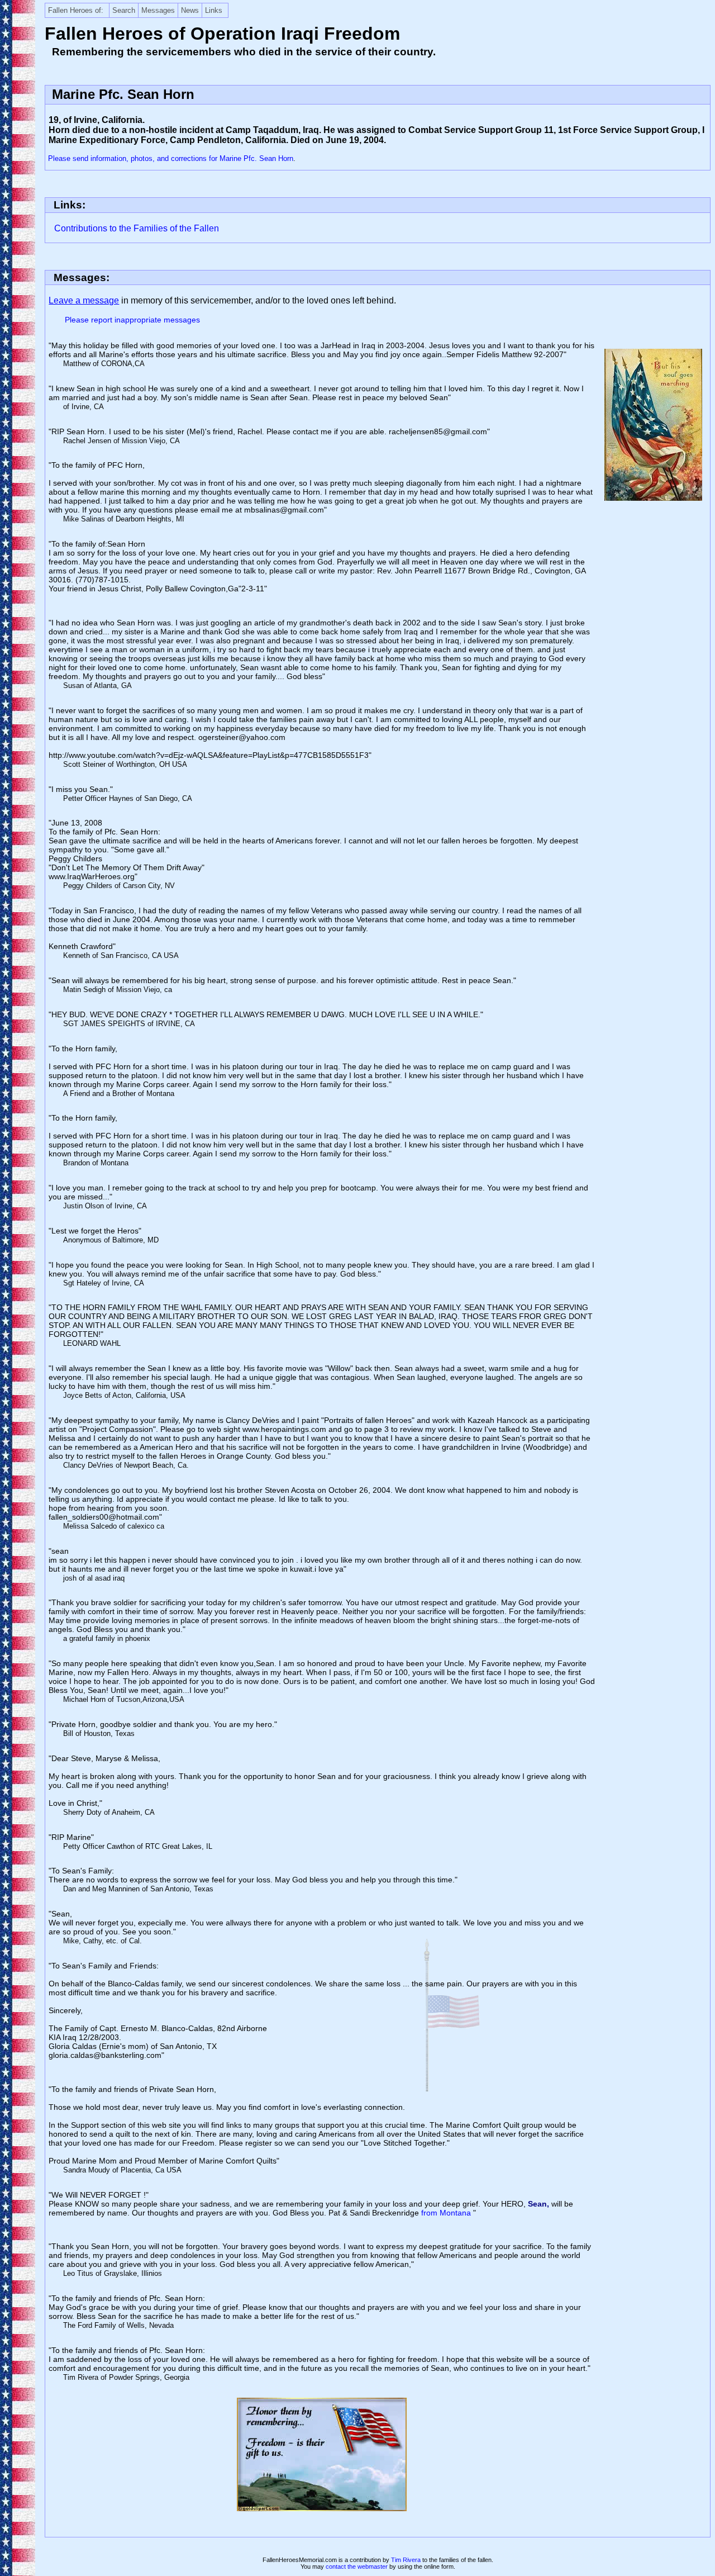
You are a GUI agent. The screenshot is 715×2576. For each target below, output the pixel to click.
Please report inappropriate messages (132, 320)
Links (214, 10)
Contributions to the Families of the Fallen (137, 228)
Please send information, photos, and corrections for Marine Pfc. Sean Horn (171, 158)
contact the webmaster (357, 2566)
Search (124, 10)
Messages (158, 10)
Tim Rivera (406, 2560)
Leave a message (84, 300)
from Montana (447, 2213)
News (190, 10)
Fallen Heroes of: (76, 10)
